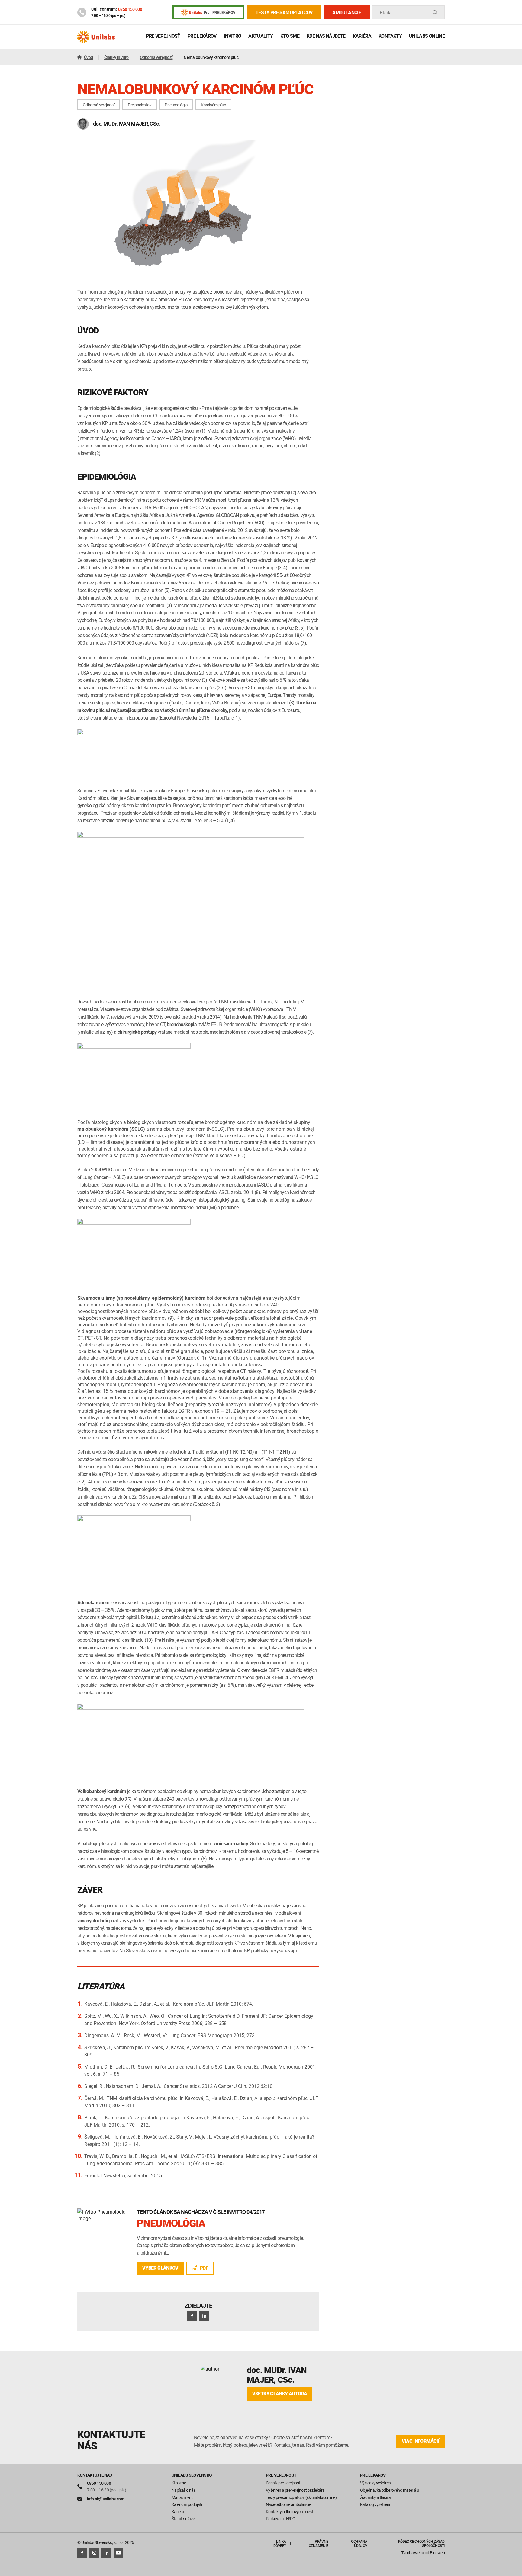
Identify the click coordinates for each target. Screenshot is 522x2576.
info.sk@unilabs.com (106, 2499)
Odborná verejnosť (99, 105)
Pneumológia (176, 105)
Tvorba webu (412, 2553)
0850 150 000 (130, 9)
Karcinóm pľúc (213, 105)
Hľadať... (388, 13)
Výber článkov (160, 2268)
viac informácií (420, 2441)
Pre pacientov (140, 105)
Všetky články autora (280, 2394)
